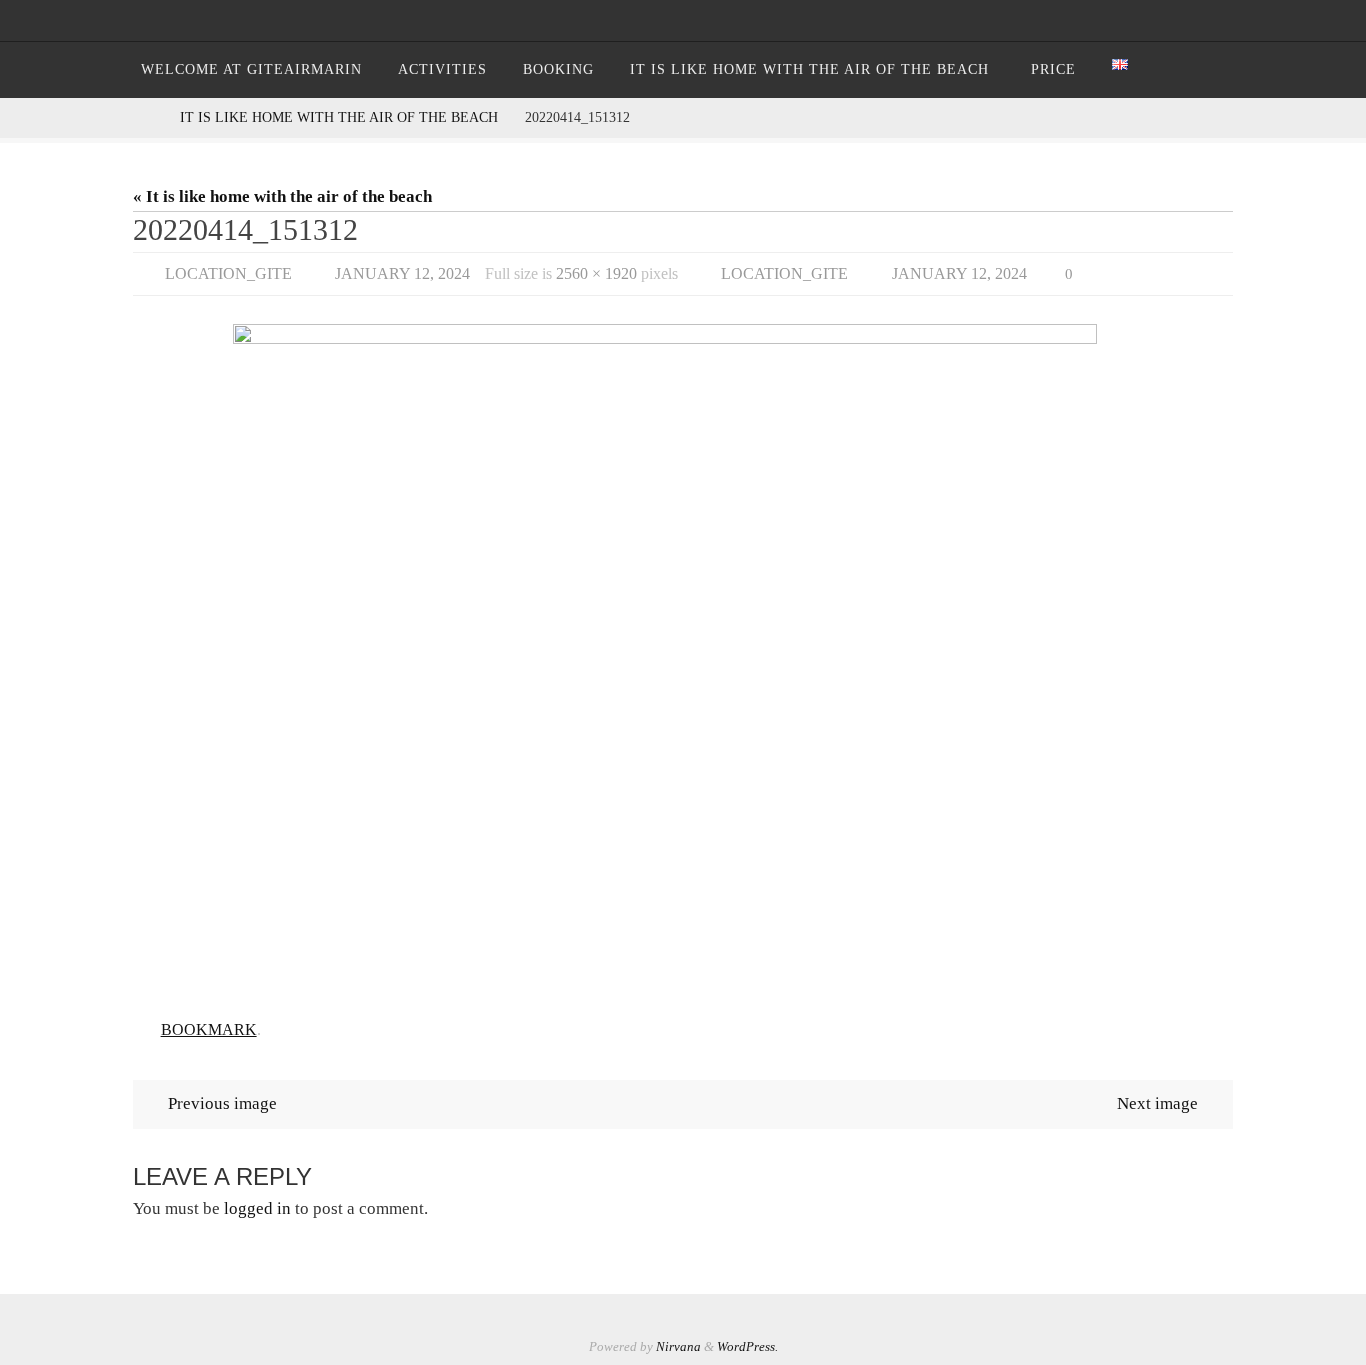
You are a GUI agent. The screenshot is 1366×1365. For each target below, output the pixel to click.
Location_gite (228, 273)
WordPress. (747, 1346)
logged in (257, 1208)
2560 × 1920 (596, 273)
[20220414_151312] (683, 661)
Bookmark (209, 1029)
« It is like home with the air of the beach (282, 196)
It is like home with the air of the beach (339, 117)
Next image (1157, 1103)
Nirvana (678, 1346)
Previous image (222, 1103)
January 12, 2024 (402, 273)
